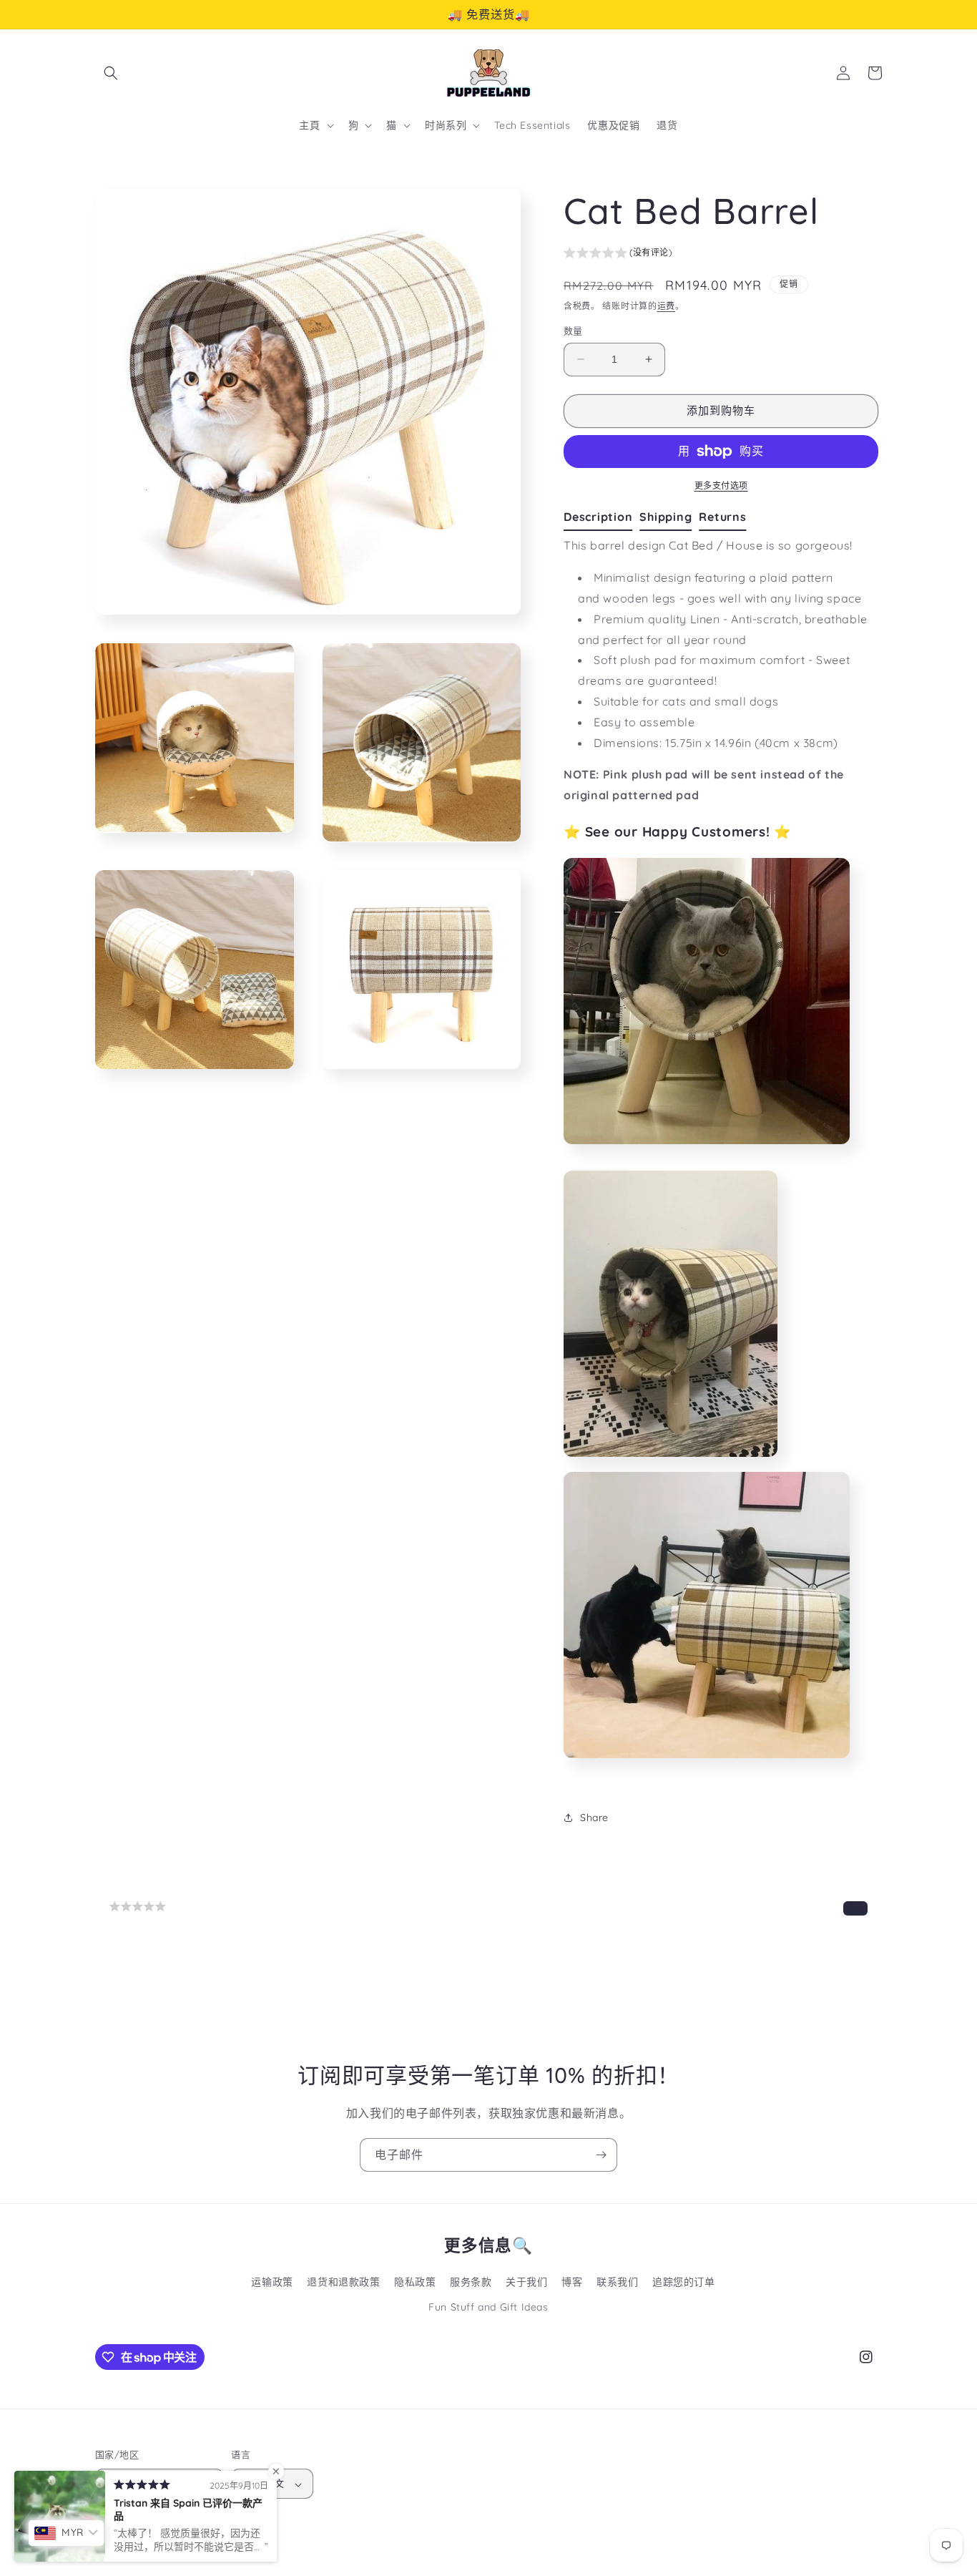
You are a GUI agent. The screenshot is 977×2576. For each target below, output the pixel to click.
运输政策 (272, 2282)
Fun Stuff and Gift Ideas (488, 2307)
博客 (572, 2282)
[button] (111, 73)
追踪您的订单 (684, 2282)
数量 (573, 331)
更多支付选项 (721, 486)
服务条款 (471, 2282)
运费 (666, 306)
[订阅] (601, 2155)
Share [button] (594, 1818)
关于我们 (526, 2282)
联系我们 (617, 2282)
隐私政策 (415, 2282)
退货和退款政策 (343, 2282)
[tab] (602, 517)
